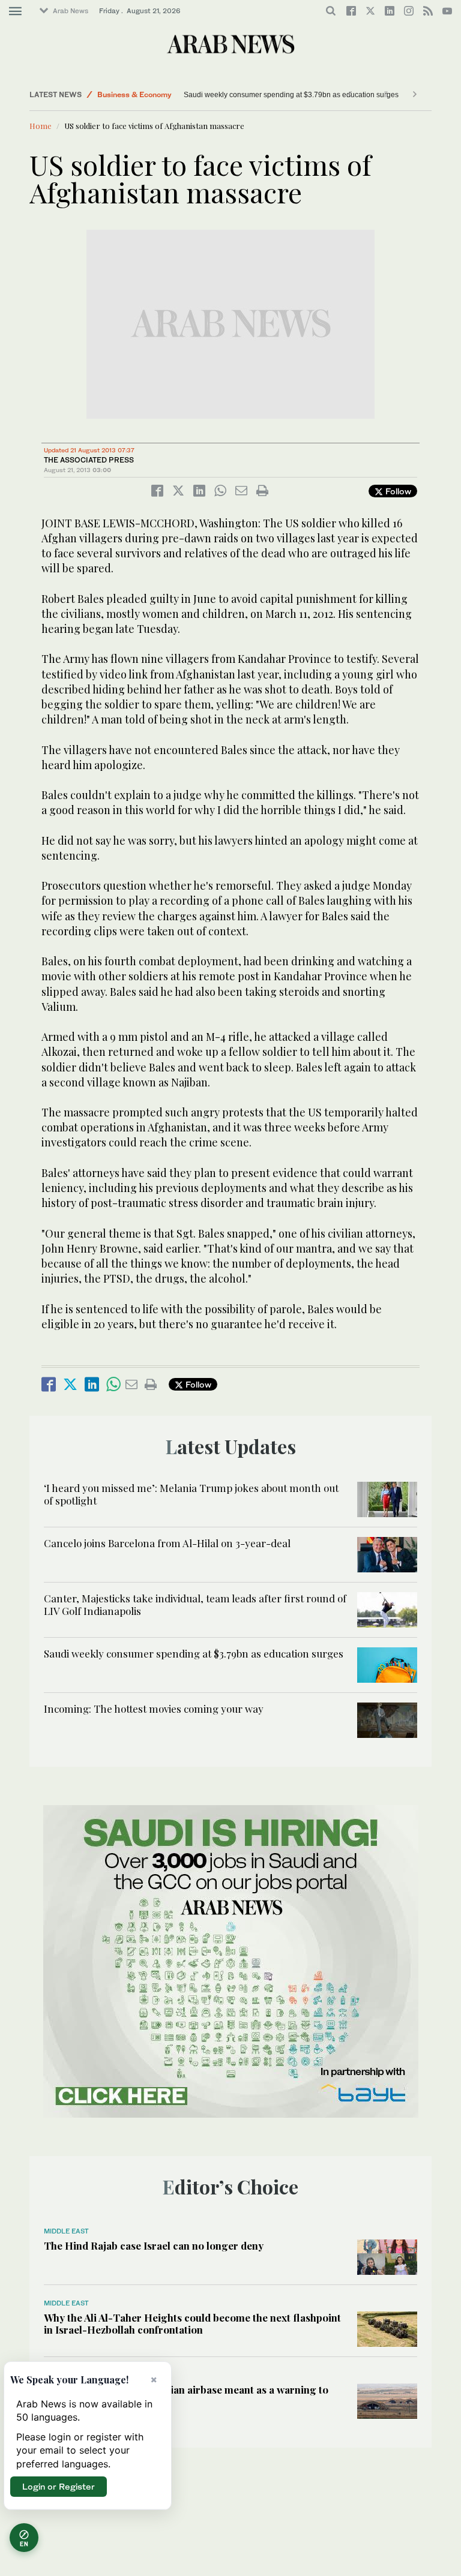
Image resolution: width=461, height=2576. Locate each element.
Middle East (66, 2231)
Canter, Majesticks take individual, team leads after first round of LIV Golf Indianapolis (195, 1604)
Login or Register (59, 2486)
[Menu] (15, 11)
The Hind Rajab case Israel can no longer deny (154, 2245)
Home (41, 126)
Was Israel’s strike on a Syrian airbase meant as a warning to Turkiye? (186, 2395)
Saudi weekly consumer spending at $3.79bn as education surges (291, 95)
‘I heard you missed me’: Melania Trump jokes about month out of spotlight (191, 1494)
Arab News (71, 11)
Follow (397, 491)
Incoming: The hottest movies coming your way (156, 1709)
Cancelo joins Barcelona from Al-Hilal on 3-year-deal (167, 1543)
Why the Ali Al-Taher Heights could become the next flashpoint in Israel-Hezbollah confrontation (192, 2323)
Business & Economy (134, 94)
